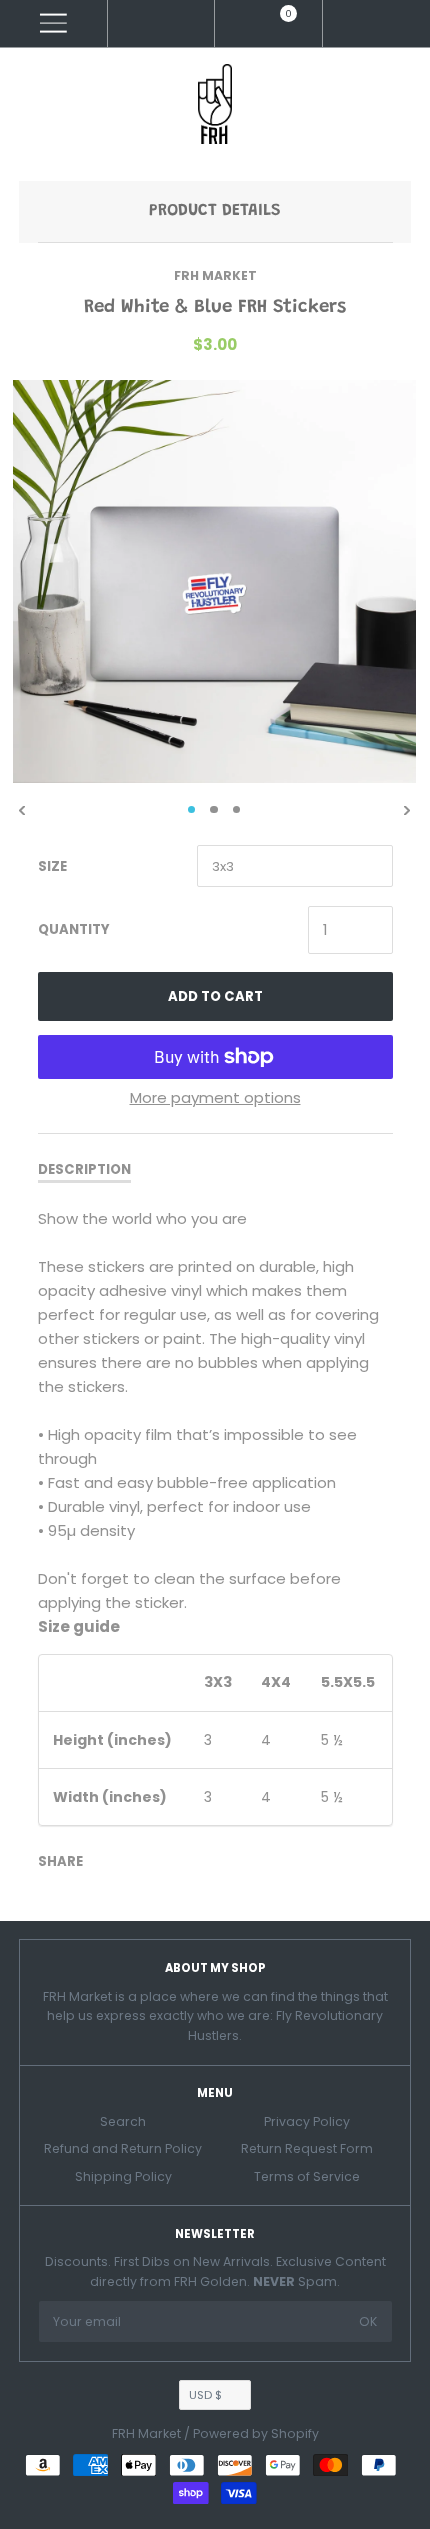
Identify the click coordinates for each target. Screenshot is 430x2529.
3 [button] (237, 810)
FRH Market (215, 275)
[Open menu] (53, 23)
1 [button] (192, 810)
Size (52, 866)
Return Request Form (307, 2148)
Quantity (74, 929)
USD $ (205, 2395)
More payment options (215, 1097)
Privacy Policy (307, 2121)
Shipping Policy (123, 2176)
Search (123, 2121)
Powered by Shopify (256, 2433)
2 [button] (214, 810)
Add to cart (215, 996)
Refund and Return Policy (123, 2148)
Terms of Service (307, 2176)
